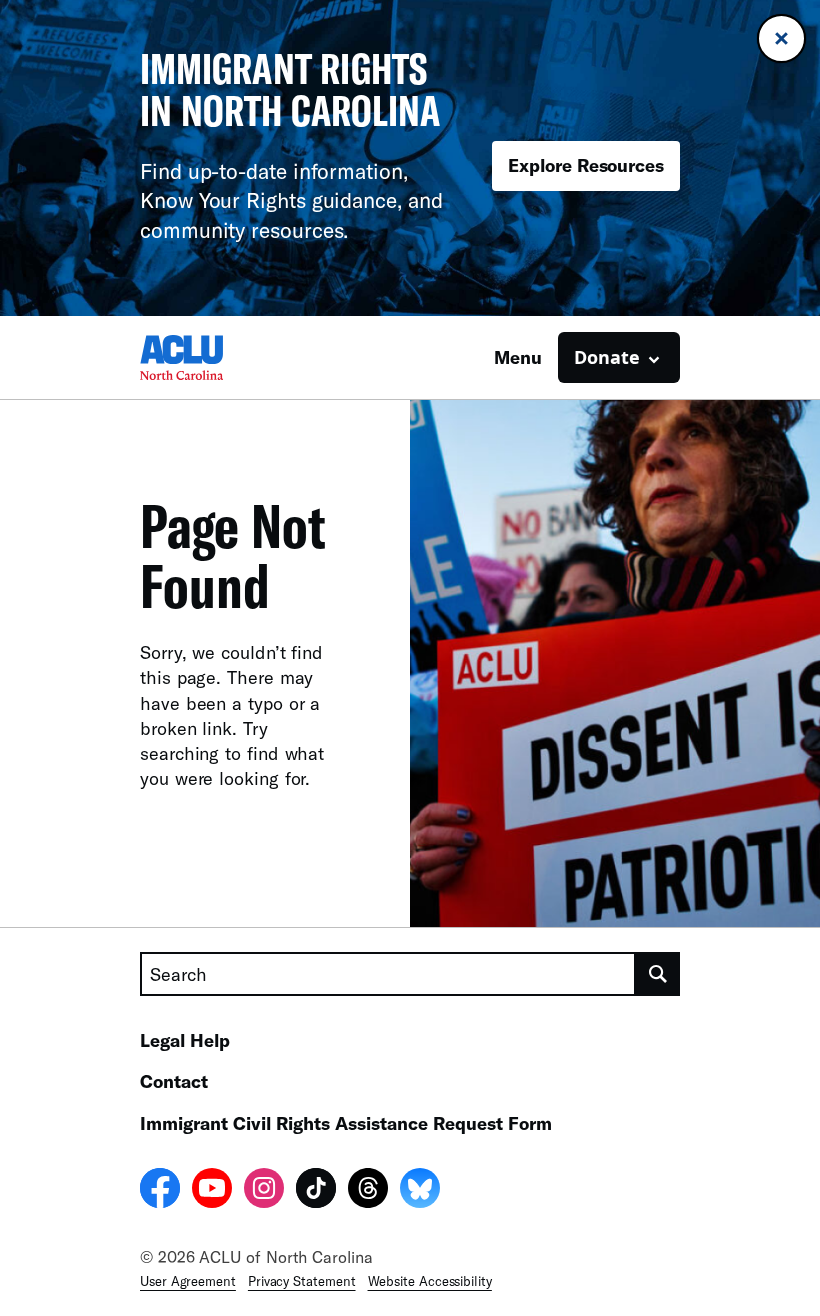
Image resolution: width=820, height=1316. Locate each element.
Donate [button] (607, 357)
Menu (518, 357)
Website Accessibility (430, 1281)
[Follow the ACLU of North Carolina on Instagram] (264, 1191)
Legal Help (185, 1040)
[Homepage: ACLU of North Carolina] (210, 357)
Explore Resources (586, 165)
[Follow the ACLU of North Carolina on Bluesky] (420, 1191)
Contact (174, 1081)
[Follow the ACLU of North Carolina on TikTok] (316, 1191)
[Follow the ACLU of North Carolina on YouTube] (212, 1191)
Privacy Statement (302, 1281)
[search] (658, 974)
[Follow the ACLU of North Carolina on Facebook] (160, 1191)
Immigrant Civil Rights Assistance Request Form (346, 1123)
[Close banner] (781, 38)
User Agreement (188, 1281)
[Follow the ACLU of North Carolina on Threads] (368, 1191)
